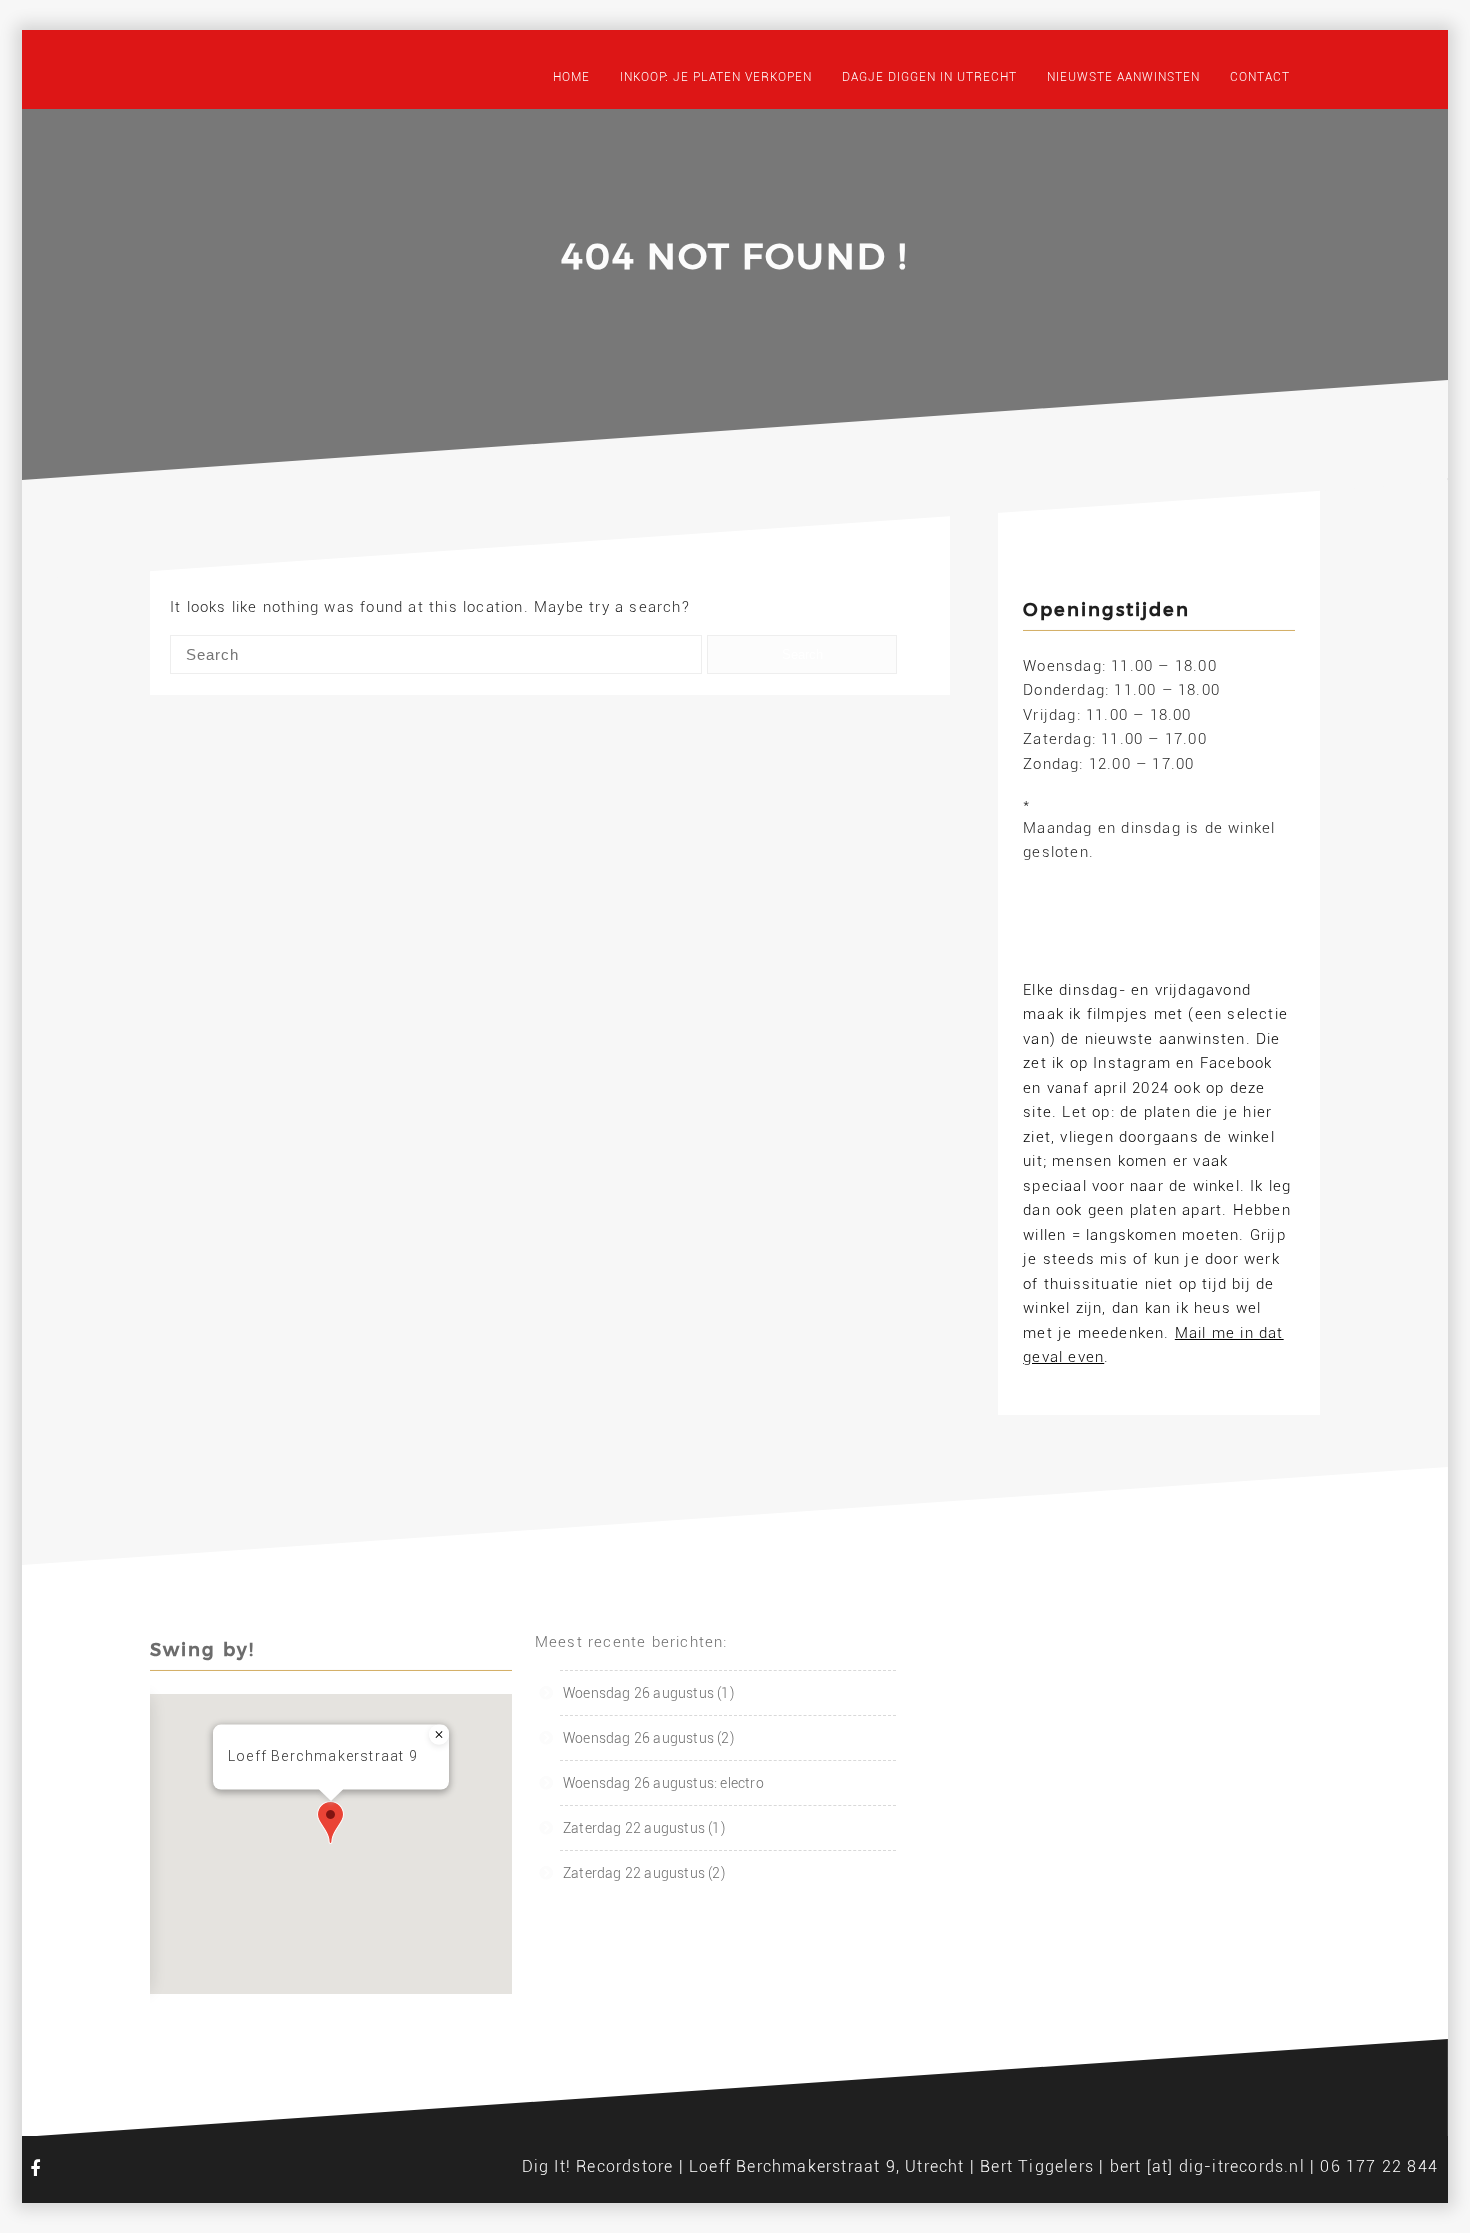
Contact (1260, 77)
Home (571, 77)
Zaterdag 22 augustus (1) (644, 1828)
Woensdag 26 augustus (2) (648, 1738)
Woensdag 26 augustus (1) (648, 1693)
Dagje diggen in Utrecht (929, 77)
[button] (330, 1822)
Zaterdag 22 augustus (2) (644, 1873)
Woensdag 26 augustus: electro (663, 1783)
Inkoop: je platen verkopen (716, 77)
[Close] (439, 1734)
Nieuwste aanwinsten (1123, 77)
